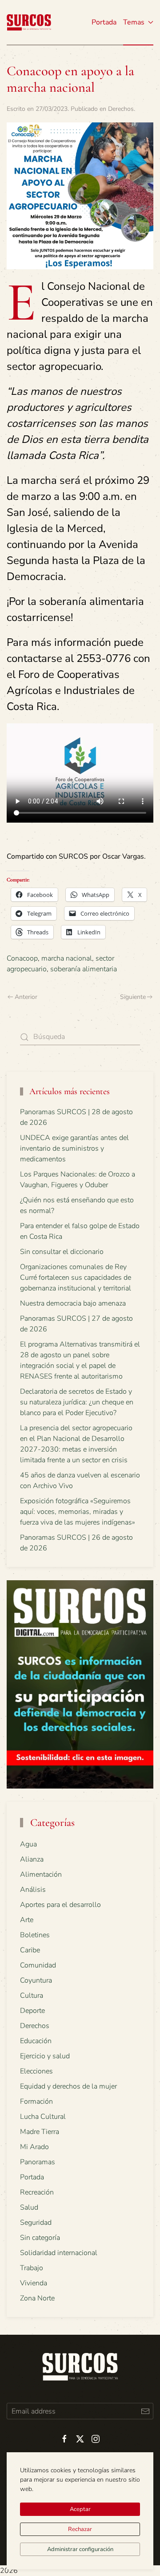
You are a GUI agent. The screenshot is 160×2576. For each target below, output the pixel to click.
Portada (104, 22)
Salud (29, 2207)
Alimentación (41, 1874)
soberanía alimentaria (84, 969)
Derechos (121, 109)
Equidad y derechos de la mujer (68, 2086)
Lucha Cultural (43, 2117)
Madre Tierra (40, 2132)
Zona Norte (37, 2298)
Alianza (32, 1859)
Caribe (30, 1950)
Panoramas (38, 2162)
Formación (36, 2101)
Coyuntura (36, 1980)
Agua (28, 1844)
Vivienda (34, 2283)
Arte (27, 1920)
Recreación (37, 2192)
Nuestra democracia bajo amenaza (73, 1303)
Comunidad (38, 1965)
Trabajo (32, 2268)
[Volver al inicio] (29, 22)
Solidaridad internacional (59, 2253)
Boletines (35, 1935)
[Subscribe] (145, 2411)
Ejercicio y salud (45, 2056)
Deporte (32, 2011)
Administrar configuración (80, 2549)
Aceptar (80, 2509)
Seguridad (36, 2223)
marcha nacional (67, 958)
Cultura (32, 1996)
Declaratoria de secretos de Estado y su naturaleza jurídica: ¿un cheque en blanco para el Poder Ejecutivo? (77, 1402)
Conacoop (22, 958)
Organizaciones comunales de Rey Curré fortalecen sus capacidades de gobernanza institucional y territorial (76, 1278)
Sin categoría (40, 2238)
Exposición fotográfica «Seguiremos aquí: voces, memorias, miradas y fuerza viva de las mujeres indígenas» (78, 1512)
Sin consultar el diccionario (62, 1252)
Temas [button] (134, 22)
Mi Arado (34, 2147)
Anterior (26, 997)
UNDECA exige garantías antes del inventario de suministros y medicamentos (74, 1148)
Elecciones (36, 2071)
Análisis (33, 1890)
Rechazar (80, 2529)
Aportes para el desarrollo (60, 1905)
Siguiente (133, 997)
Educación (36, 2041)
